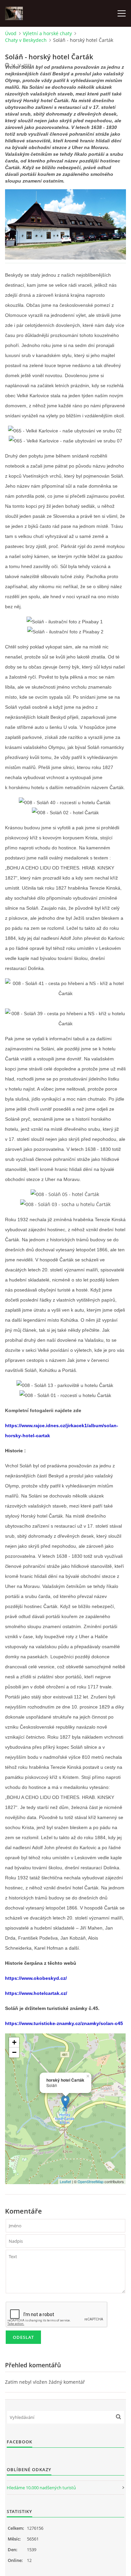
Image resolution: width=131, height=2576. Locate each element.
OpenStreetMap (91, 2181)
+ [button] (14, 2042)
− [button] (14, 2052)
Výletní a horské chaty (47, 33)
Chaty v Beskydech (26, 40)
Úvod (11, 33)
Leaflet (65, 2181)
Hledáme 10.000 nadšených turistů (41, 2488)
